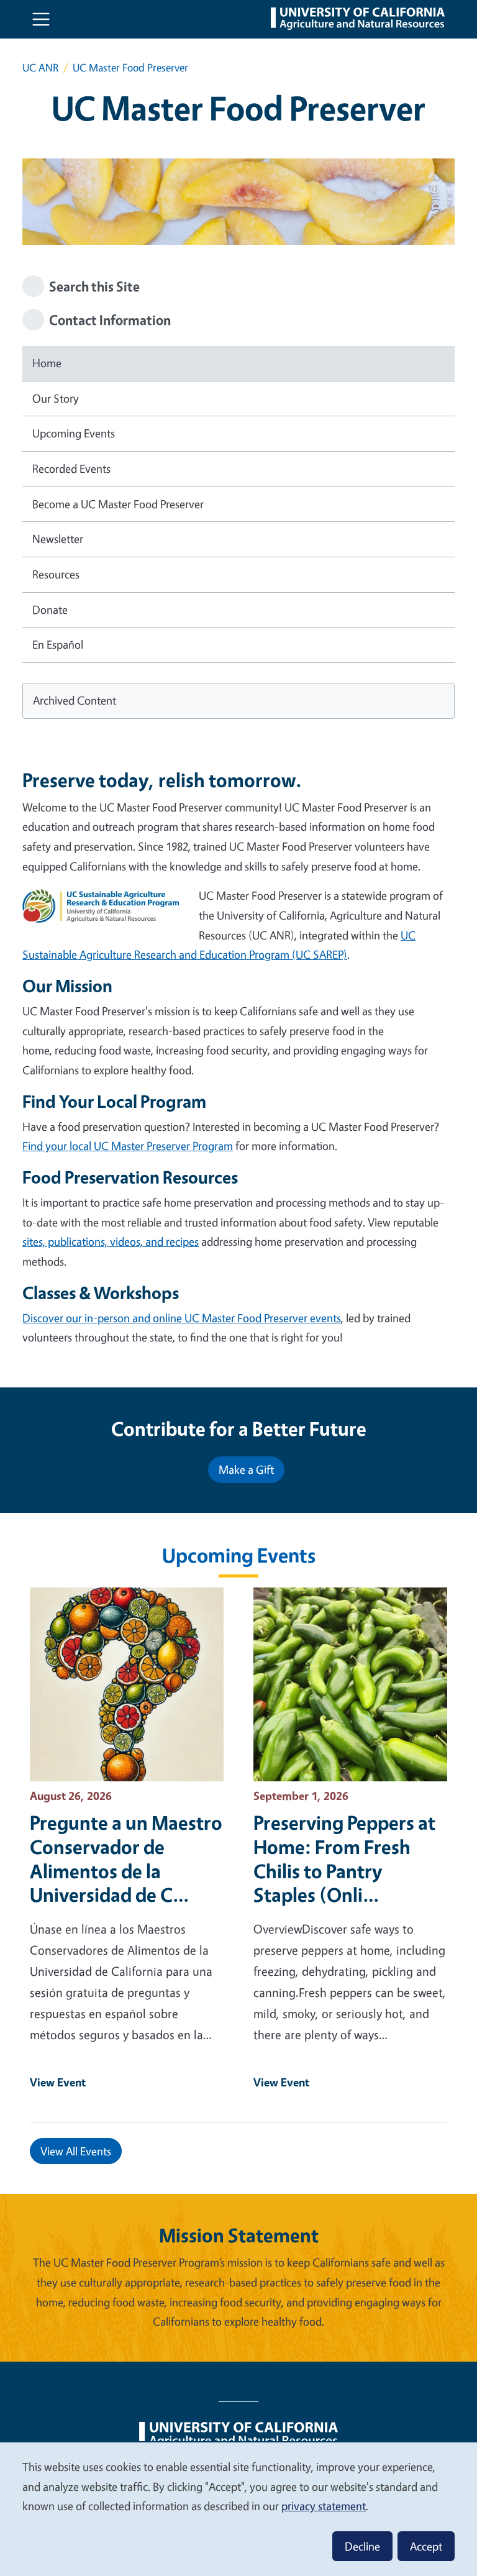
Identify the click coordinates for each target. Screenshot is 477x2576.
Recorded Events (71, 468)
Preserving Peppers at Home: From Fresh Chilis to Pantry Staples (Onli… (344, 1859)
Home (47, 363)
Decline (362, 2546)
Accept (426, 2546)
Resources (56, 574)
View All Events (76, 2151)
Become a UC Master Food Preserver (118, 504)
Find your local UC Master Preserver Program (128, 1146)
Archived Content (75, 700)
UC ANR (40, 67)
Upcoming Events (74, 433)
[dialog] (238, 2509)
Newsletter (58, 539)
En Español (58, 644)
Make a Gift (246, 1469)
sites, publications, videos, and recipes (111, 1241)
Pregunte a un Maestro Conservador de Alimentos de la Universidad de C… (126, 1859)
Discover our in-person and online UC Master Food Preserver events (182, 1318)
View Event (58, 2082)
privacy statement (324, 2506)
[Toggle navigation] (41, 19)
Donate (50, 610)
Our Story (56, 398)
